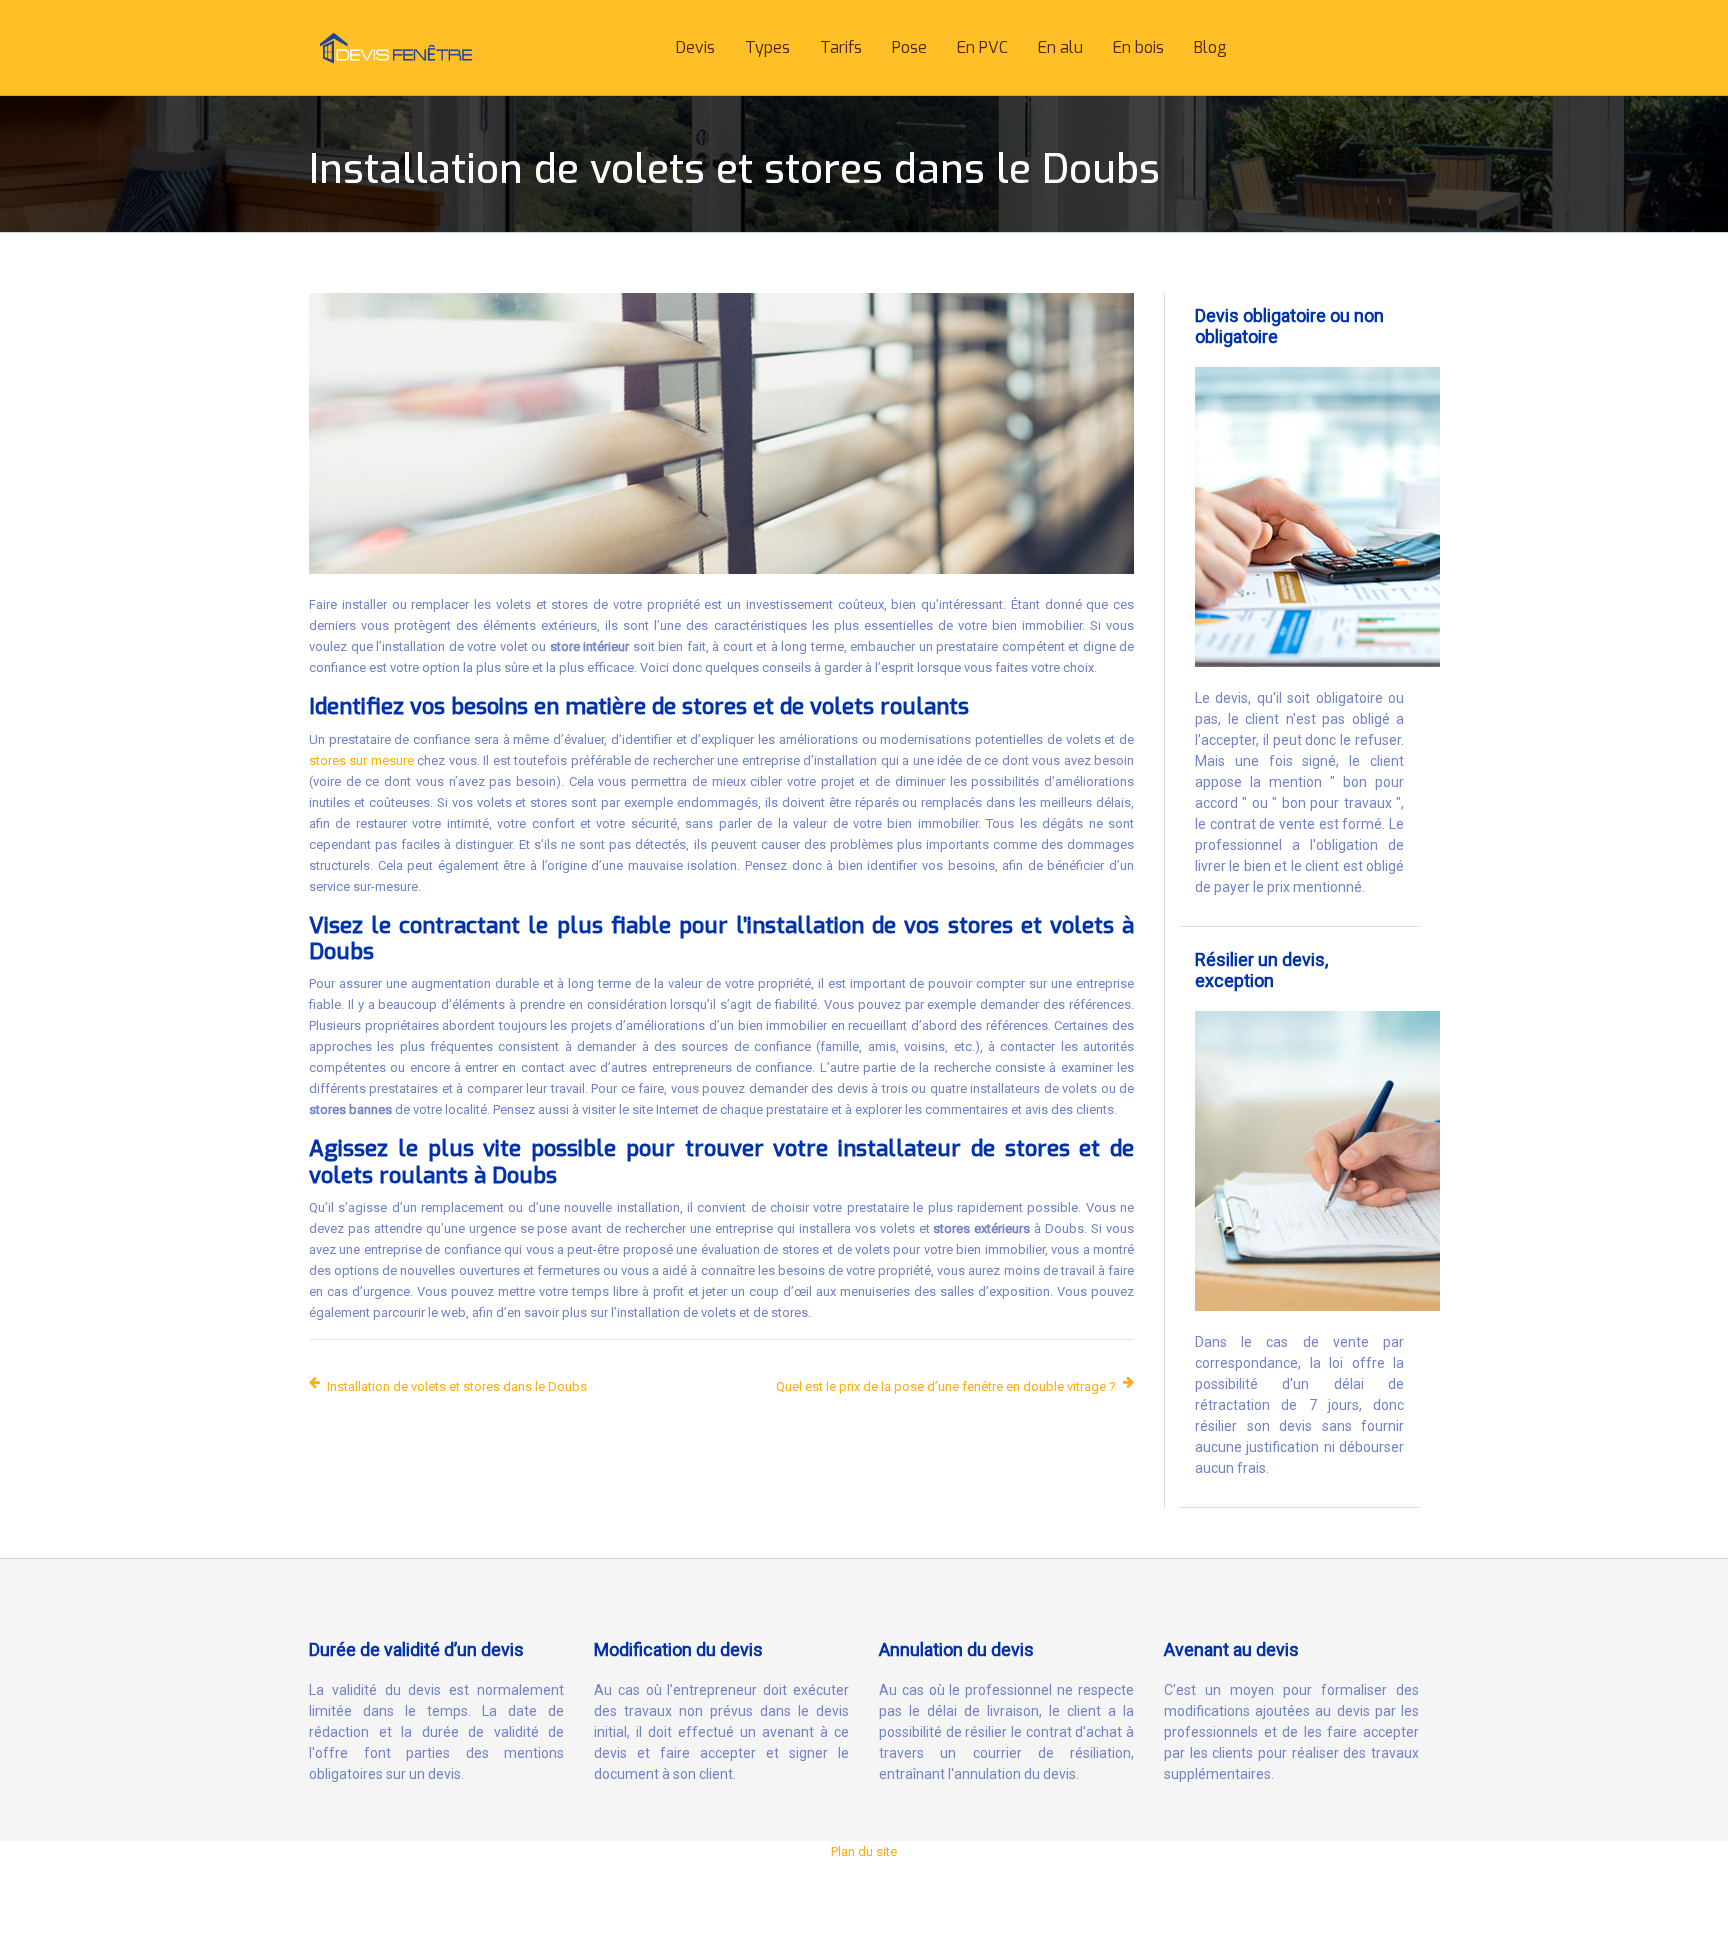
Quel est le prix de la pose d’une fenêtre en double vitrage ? (946, 1386)
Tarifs (841, 47)
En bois (1138, 47)
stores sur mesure (361, 760)
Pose (909, 47)
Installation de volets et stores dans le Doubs (457, 1386)
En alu (1060, 47)
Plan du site (864, 1851)
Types (767, 47)
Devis (695, 47)
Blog (1210, 47)
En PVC (982, 47)
